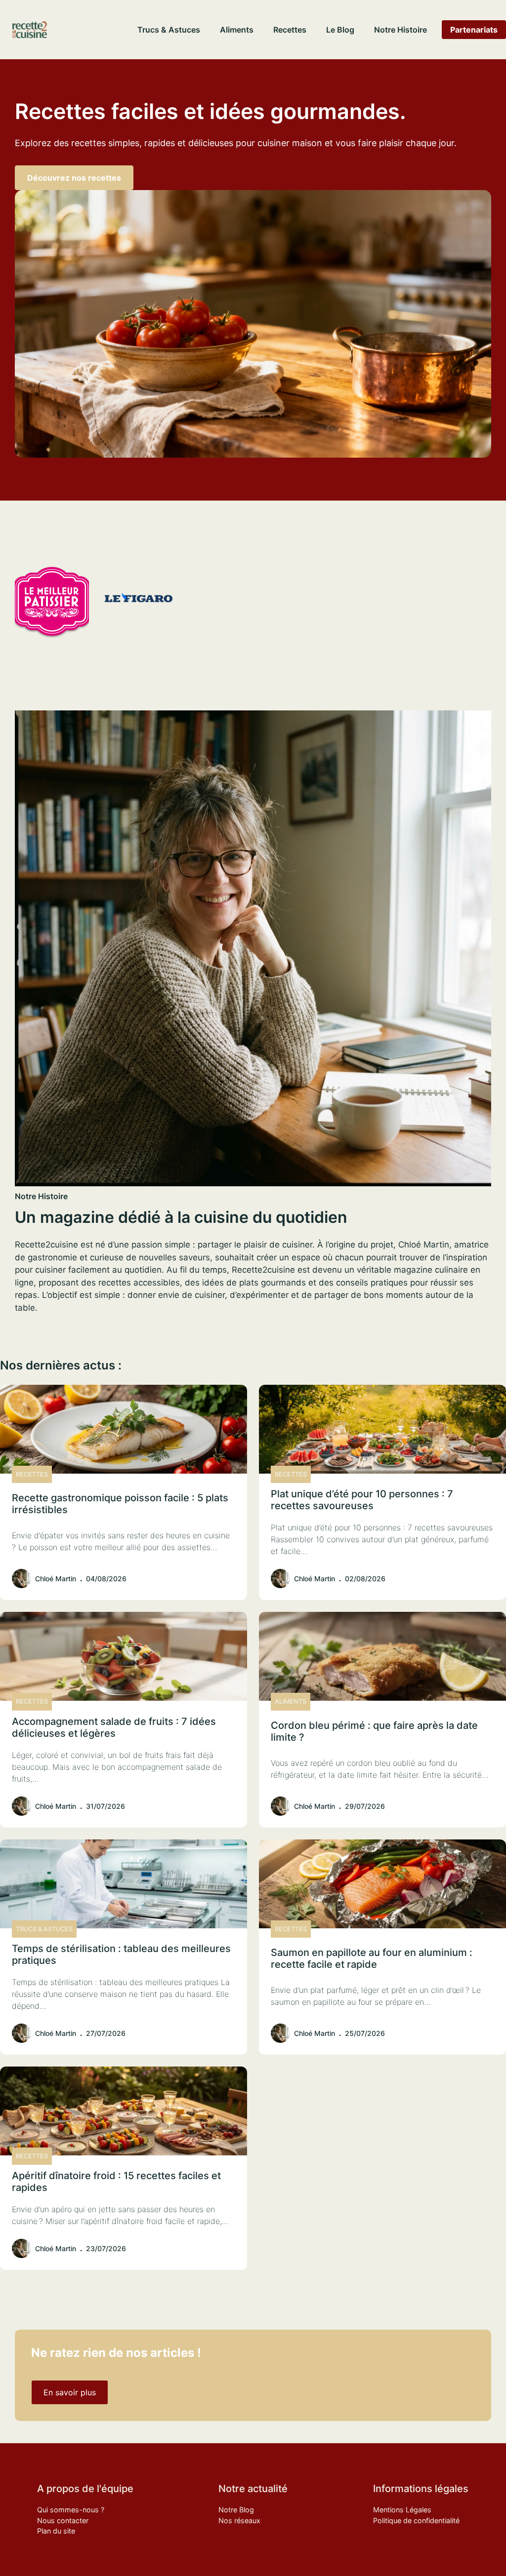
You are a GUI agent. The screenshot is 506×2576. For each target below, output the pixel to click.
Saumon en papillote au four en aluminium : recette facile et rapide (372, 1958)
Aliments (237, 30)
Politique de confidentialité (416, 2520)
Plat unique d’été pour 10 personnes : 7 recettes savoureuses (362, 1500)
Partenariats (474, 30)
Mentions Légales (402, 2510)
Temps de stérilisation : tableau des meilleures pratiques (121, 1954)
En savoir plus (70, 2392)
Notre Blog (236, 2510)
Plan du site (56, 2531)
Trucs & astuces (169, 30)
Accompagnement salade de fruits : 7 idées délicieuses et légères (114, 1727)
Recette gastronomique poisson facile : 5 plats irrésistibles (120, 1504)
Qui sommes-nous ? (71, 2510)
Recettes (290, 30)
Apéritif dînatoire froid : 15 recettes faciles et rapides (116, 2182)
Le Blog (340, 30)
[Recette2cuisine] (30, 30)
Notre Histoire (401, 30)
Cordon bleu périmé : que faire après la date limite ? (374, 1731)
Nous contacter (63, 2520)
